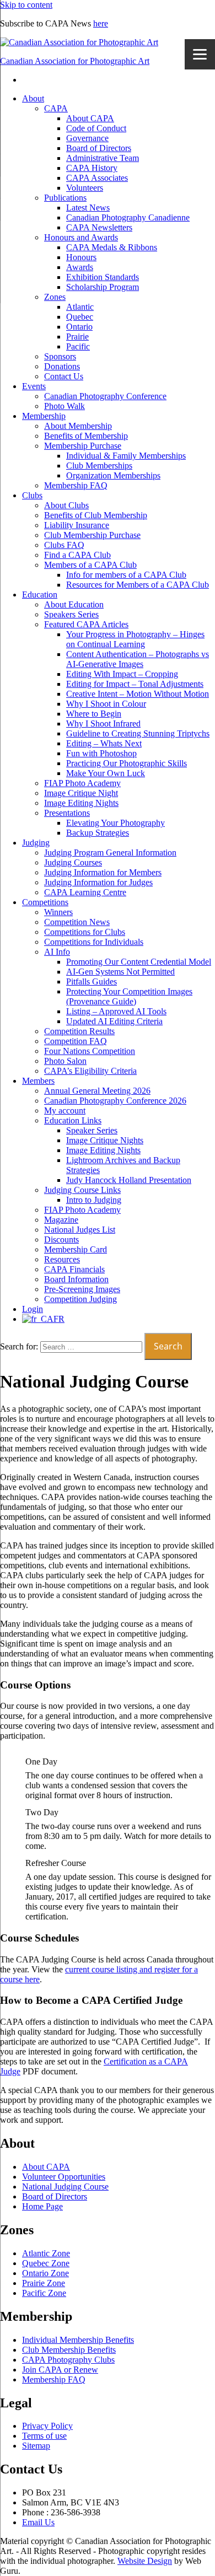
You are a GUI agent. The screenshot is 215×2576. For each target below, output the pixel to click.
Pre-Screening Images (82, 1289)
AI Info (57, 952)
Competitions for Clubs (85, 932)
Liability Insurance (77, 525)
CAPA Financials (74, 1269)
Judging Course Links (82, 1190)
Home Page (42, 2206)
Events (34, 386)
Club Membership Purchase (92, 535)
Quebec (80, 317)
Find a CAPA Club (77, 555)
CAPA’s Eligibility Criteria (90, 1071)
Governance (87, 138)
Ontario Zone (45, 2273)
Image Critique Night (81, 793)
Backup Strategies (98, 833)
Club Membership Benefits (69, 2350)
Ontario (79, 327)
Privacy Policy (47, 2426)
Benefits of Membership (86, 436)
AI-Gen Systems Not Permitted (120, 972)
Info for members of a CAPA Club (126, 575)
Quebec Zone (46, 2263)
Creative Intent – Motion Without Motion (138, 694)
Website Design (145, 2561)
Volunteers (85, 188)
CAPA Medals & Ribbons (112, 247)
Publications (65, 198)
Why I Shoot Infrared (103, 724)
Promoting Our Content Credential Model (139, 962)
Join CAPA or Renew (60, 2370)
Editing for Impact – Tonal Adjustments (135, 684)
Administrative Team (103, 158)
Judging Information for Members (103, 872)
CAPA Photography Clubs (68, 2360)
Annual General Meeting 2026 (97, 1091)
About (33, 98)
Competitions (45, 902)
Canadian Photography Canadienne (128, 217)
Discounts (61, 1239)
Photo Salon (65, 1061)
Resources (62, 1259)
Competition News (77, 922)
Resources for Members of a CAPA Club (138, 585)
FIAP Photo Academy (82, 783)
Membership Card (76, 1249)
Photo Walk (64, 406)
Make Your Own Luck (106, 773)
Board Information (76, 1279)
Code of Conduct (96, 128)
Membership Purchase (83, 446)
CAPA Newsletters (99, 227)
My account (65, 1110)
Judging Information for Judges (98, 882)
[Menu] (200, 54)
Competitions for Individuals (94, 942)
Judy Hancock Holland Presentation (129, 1180)
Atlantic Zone (46, 2253)
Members (38, 1081)
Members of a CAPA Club (90, 565)
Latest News (88, 208)
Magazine (61, 1220)
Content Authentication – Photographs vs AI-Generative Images (138, 659)
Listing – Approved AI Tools (116, 1011)
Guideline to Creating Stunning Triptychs (138, 733)
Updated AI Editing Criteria (114, 1021)
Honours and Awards (81, 237)
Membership (44, 416)
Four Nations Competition (90, 1051)
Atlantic (80, 307)
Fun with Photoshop (101, 753)
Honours (81, 257)
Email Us (38, 2522)
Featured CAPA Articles (86, 624)
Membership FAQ (76, 485)
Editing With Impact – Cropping (122, 674)
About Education (74, 604)
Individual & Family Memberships (126, 456)
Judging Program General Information (110, 853)
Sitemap (36, 2446)
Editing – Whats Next (104, 743)
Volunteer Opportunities (64, 2177)
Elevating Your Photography (115, 823)
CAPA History (92, 168)
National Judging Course (65, 2187)
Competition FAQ (76, 1041)
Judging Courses (73, 862)
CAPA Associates (97, 178)
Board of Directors (99, 148)
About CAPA (90, 118)
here (101, 23)
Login (33, 1309)
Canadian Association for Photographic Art (75, 61)
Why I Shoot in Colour (106, 704)
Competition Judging (80, 1299)
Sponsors (60, 356)
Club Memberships (99, 466)
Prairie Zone (44, 2283)
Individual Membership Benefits (78, 2340)
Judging (36, 843)
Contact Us (64, 376)
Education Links (73, 1120)
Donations (62, 366)
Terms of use (44, 2436)
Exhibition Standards (103, 277)
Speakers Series (71, 614)
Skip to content (26, 5)
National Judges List (80, 1230)
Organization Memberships (113, 475)
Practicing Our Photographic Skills (127, 763)
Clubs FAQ (64, 545)
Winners (58, 912)
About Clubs (66, 505)
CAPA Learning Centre (85, 892)
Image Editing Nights (81, 803)
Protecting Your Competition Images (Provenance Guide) (129, 996)
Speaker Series (92, 1130)
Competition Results (79, 1031)
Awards (80, 267)
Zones (55, 297)
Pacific (78, 346)
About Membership (78, 426)
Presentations (67, 813)
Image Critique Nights (105, 1140)
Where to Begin (94, 714)
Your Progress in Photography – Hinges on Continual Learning (135, 639)
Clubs (32, 495)
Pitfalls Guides (92, 982)
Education (40, 595)
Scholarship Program (103, 287)
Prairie (77, 337)
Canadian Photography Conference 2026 (115, 1101)
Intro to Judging (94, 1200)
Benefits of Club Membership (96, 515)
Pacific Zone (44, 2293)
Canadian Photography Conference (105, 396)
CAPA (56, 108)
